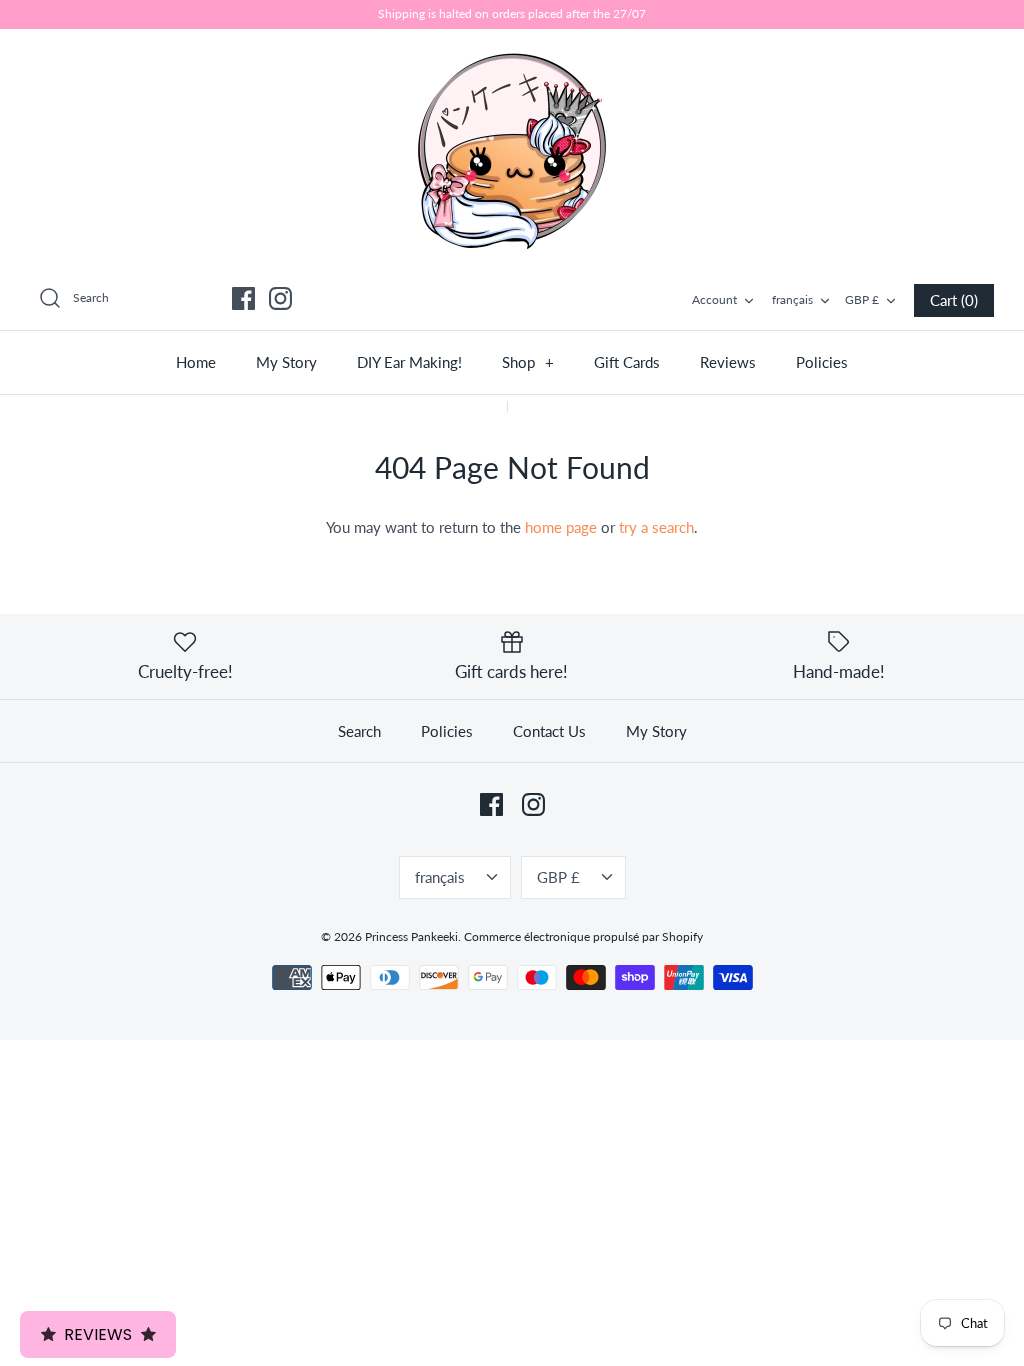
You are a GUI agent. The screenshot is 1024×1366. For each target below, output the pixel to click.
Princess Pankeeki (411, 936)
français (792, 299)
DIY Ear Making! (409, 362)
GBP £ (862, 299)
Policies (822, 362)
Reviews (728, 362)
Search (359, 731)
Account (714, 299)
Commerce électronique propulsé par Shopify (583, 936)
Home (196, 362)
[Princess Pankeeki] (512, 149)
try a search (656, 527)
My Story (286, 362)
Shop (528, 362)
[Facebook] (243, 298)
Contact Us (549, 731)
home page (561, 527)
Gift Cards (627, 362)
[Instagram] (280, 298)
